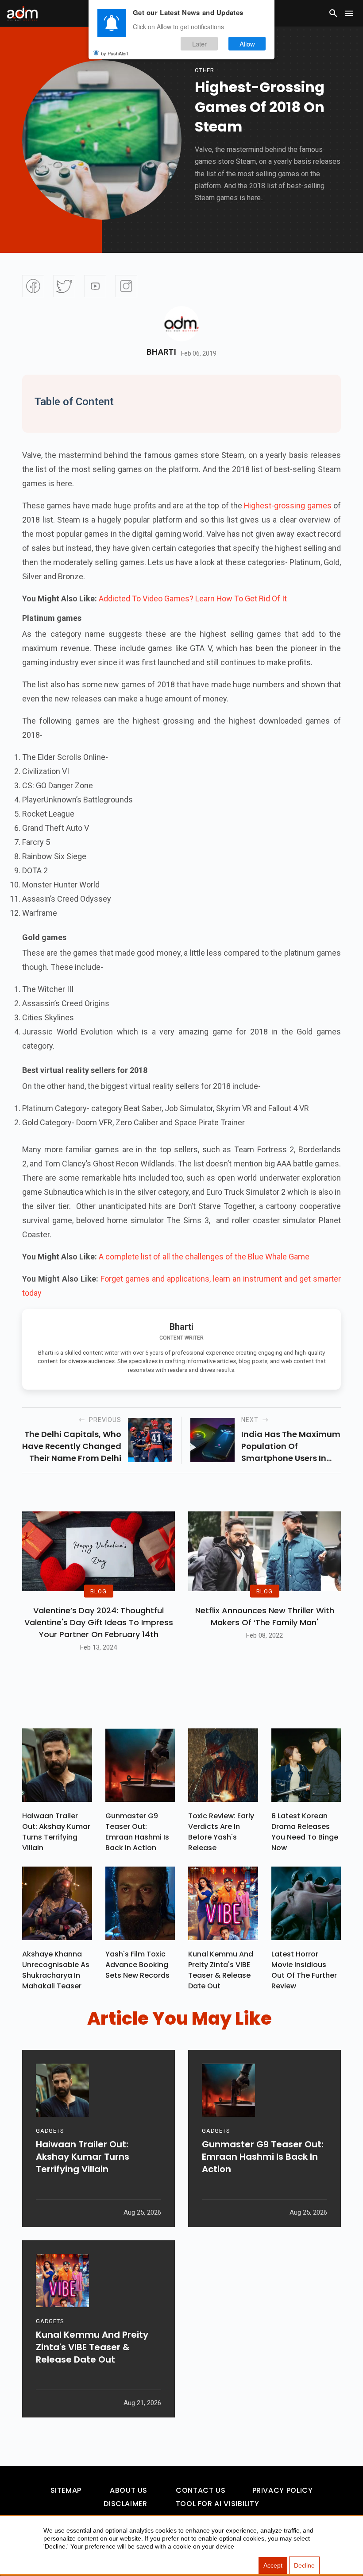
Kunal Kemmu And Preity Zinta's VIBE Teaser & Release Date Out (221, 1970)
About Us (129, 2490)
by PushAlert (115, 53)
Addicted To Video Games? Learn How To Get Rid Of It (193, 598)
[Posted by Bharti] (181, 324)
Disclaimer (125, 2504)
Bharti (161, 352)
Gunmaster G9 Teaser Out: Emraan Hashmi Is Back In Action (137, 1832)
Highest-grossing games (288, 506)
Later (199, 44)
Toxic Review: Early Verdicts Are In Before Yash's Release (221, 1832)
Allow (247, 44)
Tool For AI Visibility (218, 2504)
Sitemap (66, 2490)
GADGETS (50, 2131)
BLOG (98, 1591)
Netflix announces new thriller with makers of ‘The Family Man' (265, 1616)
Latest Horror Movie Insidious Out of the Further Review (304, 1970)
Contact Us (201, 2490)
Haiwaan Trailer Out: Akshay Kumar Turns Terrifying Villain (56, 1832)
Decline (304, 2565)
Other (205, 70)
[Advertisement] (33, 182)
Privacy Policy (283, 2490)
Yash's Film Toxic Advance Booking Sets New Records (137, 1965)
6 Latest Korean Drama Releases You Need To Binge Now (305, 1832)
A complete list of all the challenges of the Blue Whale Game (204, 1257)
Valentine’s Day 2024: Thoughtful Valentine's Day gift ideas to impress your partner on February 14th (99, 1622)
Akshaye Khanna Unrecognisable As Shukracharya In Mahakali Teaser (56, 1970)
